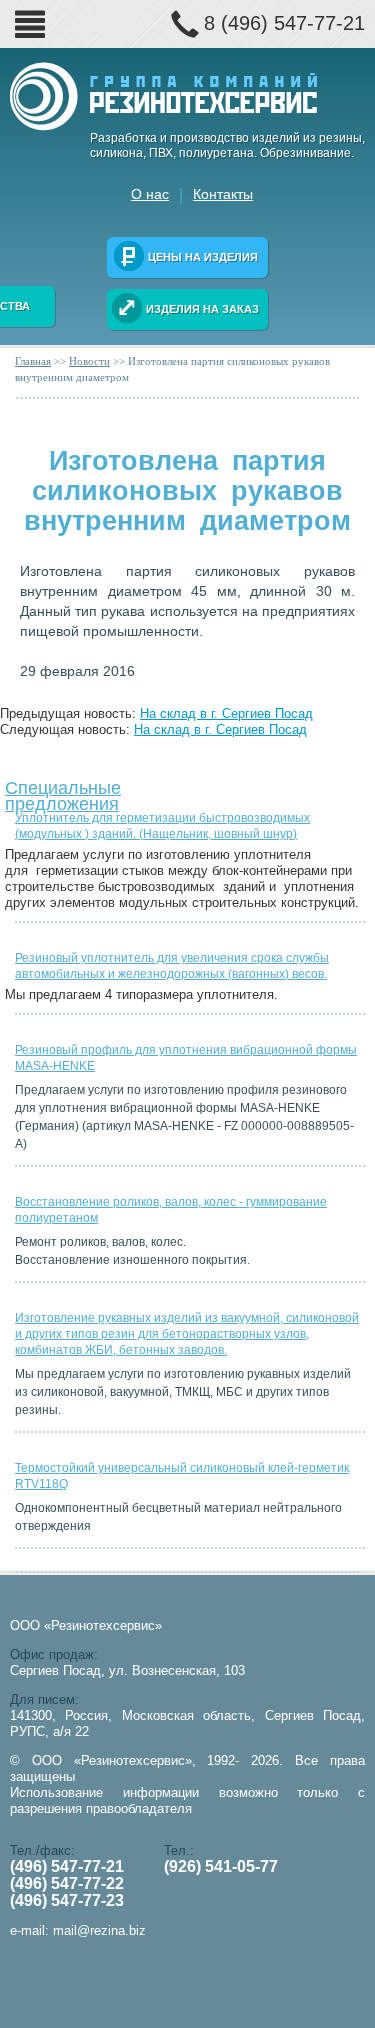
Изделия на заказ (202, 309)
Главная (33, 361)
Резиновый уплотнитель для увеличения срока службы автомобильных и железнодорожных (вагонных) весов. (172, 966)
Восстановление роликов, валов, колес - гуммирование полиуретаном (171, 1210)
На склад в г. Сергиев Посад (226, 713)
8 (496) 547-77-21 (284, 23)
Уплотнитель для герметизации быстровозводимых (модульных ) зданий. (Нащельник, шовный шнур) (162, 826)
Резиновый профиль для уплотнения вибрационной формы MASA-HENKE (186, 1058)
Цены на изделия (203, 257)
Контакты (223, 194)
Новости (89, 361)
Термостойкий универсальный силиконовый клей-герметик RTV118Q (182, 1476)
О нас (150, 194)
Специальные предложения (63, 791)
